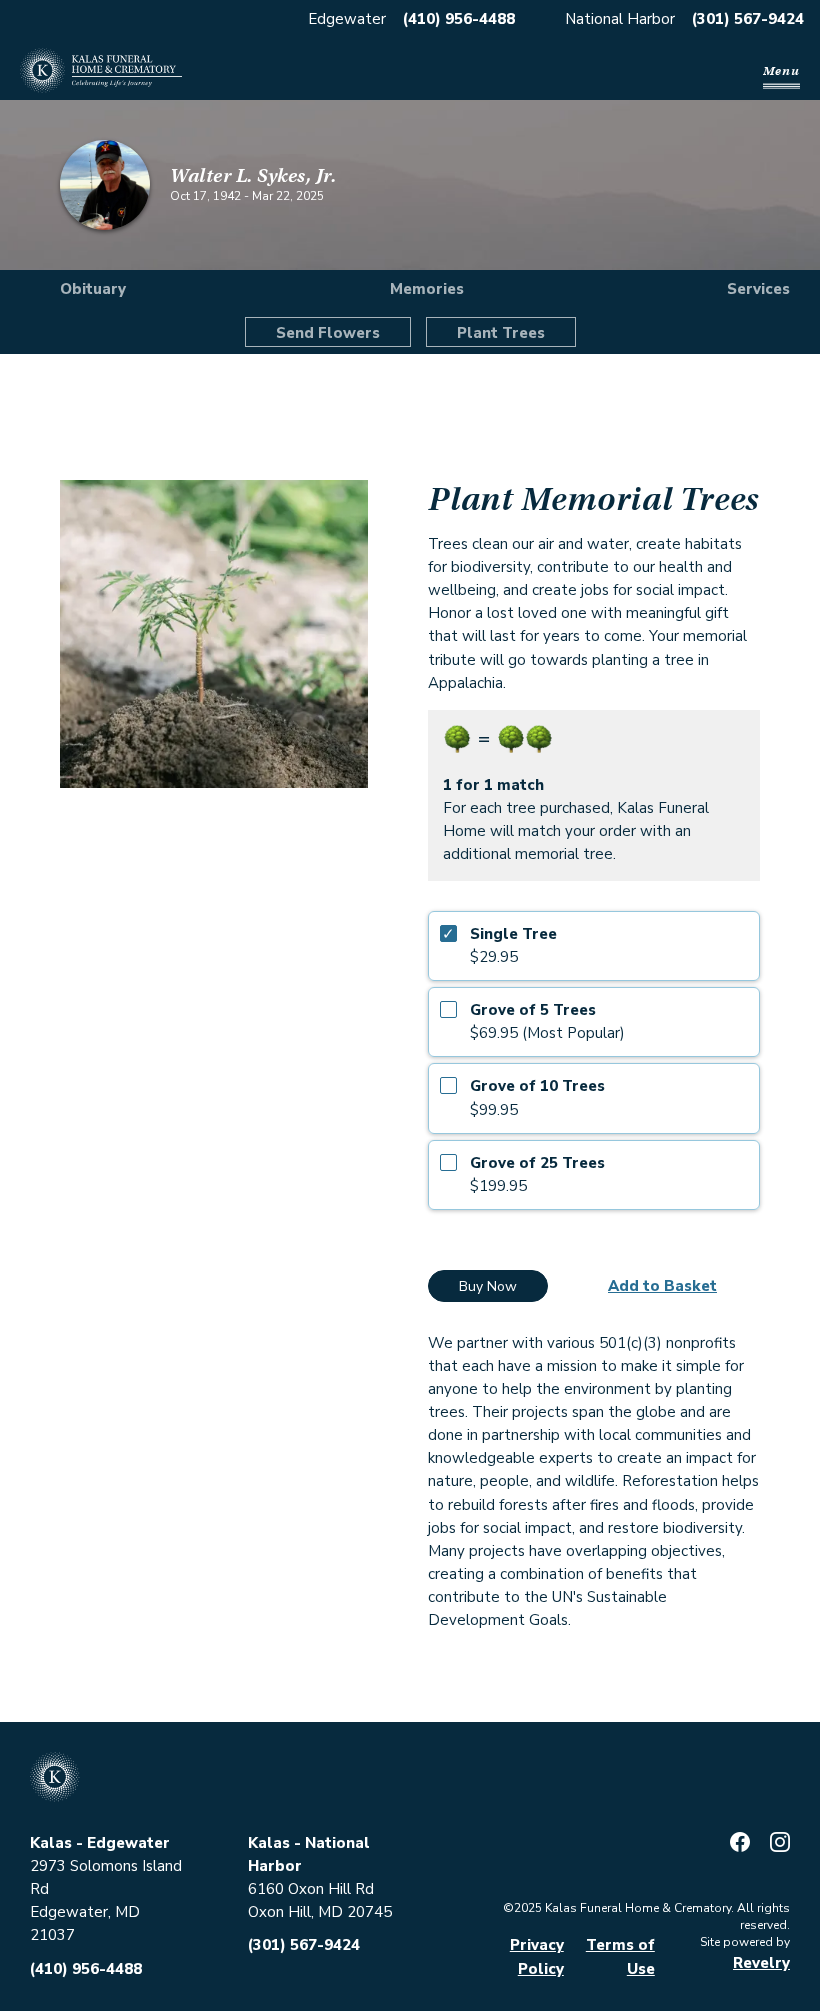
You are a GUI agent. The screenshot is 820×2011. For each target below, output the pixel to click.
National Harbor (620, 19)
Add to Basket (662, 1286)
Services (758, 289)
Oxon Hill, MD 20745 (320, 1912)
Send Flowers (328, 333)
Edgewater (347, 19)
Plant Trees (501, 333)
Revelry (761, 1963)
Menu (781, 70)
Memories (427, 289)
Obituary (93, 289)
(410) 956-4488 (459, 19)
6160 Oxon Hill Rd (311, 1889)
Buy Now (488, 1286)
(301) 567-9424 (748, 19)
